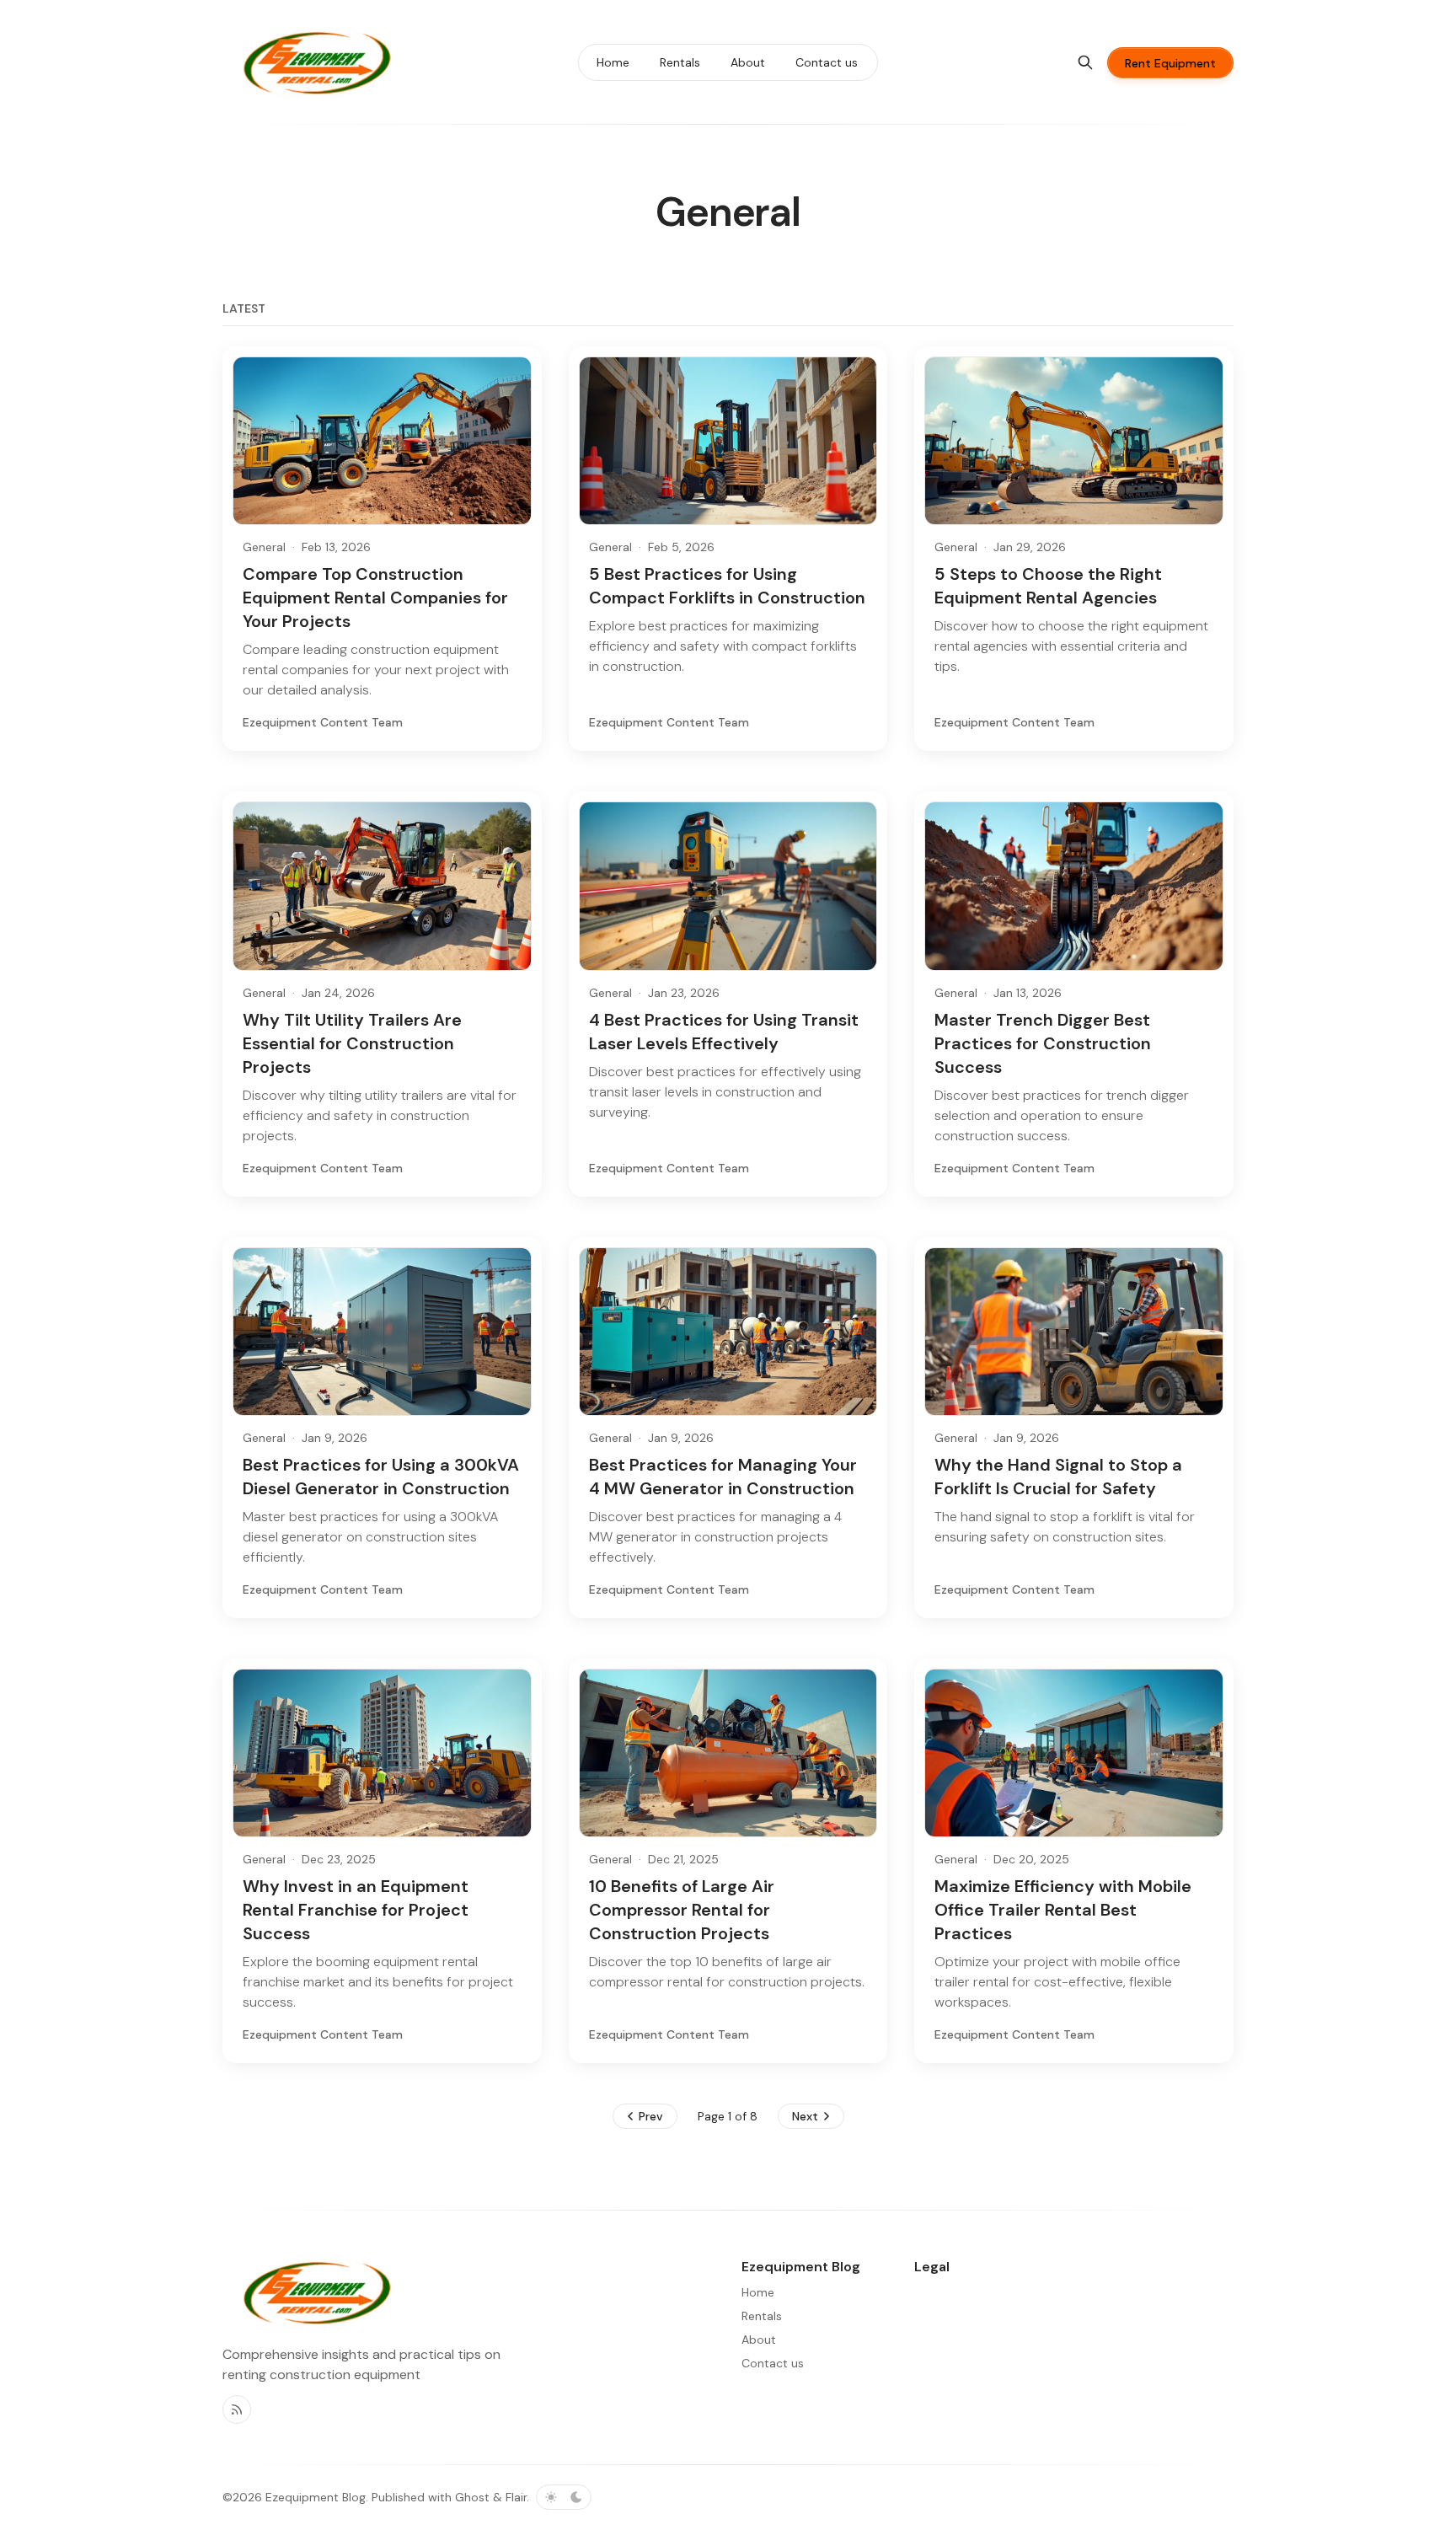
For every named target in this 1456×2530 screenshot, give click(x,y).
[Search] (1085, 62)
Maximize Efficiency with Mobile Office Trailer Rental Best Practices (1063, 1910)
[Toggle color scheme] (564, 2497)
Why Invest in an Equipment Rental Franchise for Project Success (356, 1910)
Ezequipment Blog (316, 2497)
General (264, 547)
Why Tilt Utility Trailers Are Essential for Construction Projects (352, 1043)
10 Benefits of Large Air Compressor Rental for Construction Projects (682, 1910)
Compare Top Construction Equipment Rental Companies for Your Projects (375, 598)
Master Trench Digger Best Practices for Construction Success (1043, 1043)
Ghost (472, 2497)
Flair (516, 2497)
